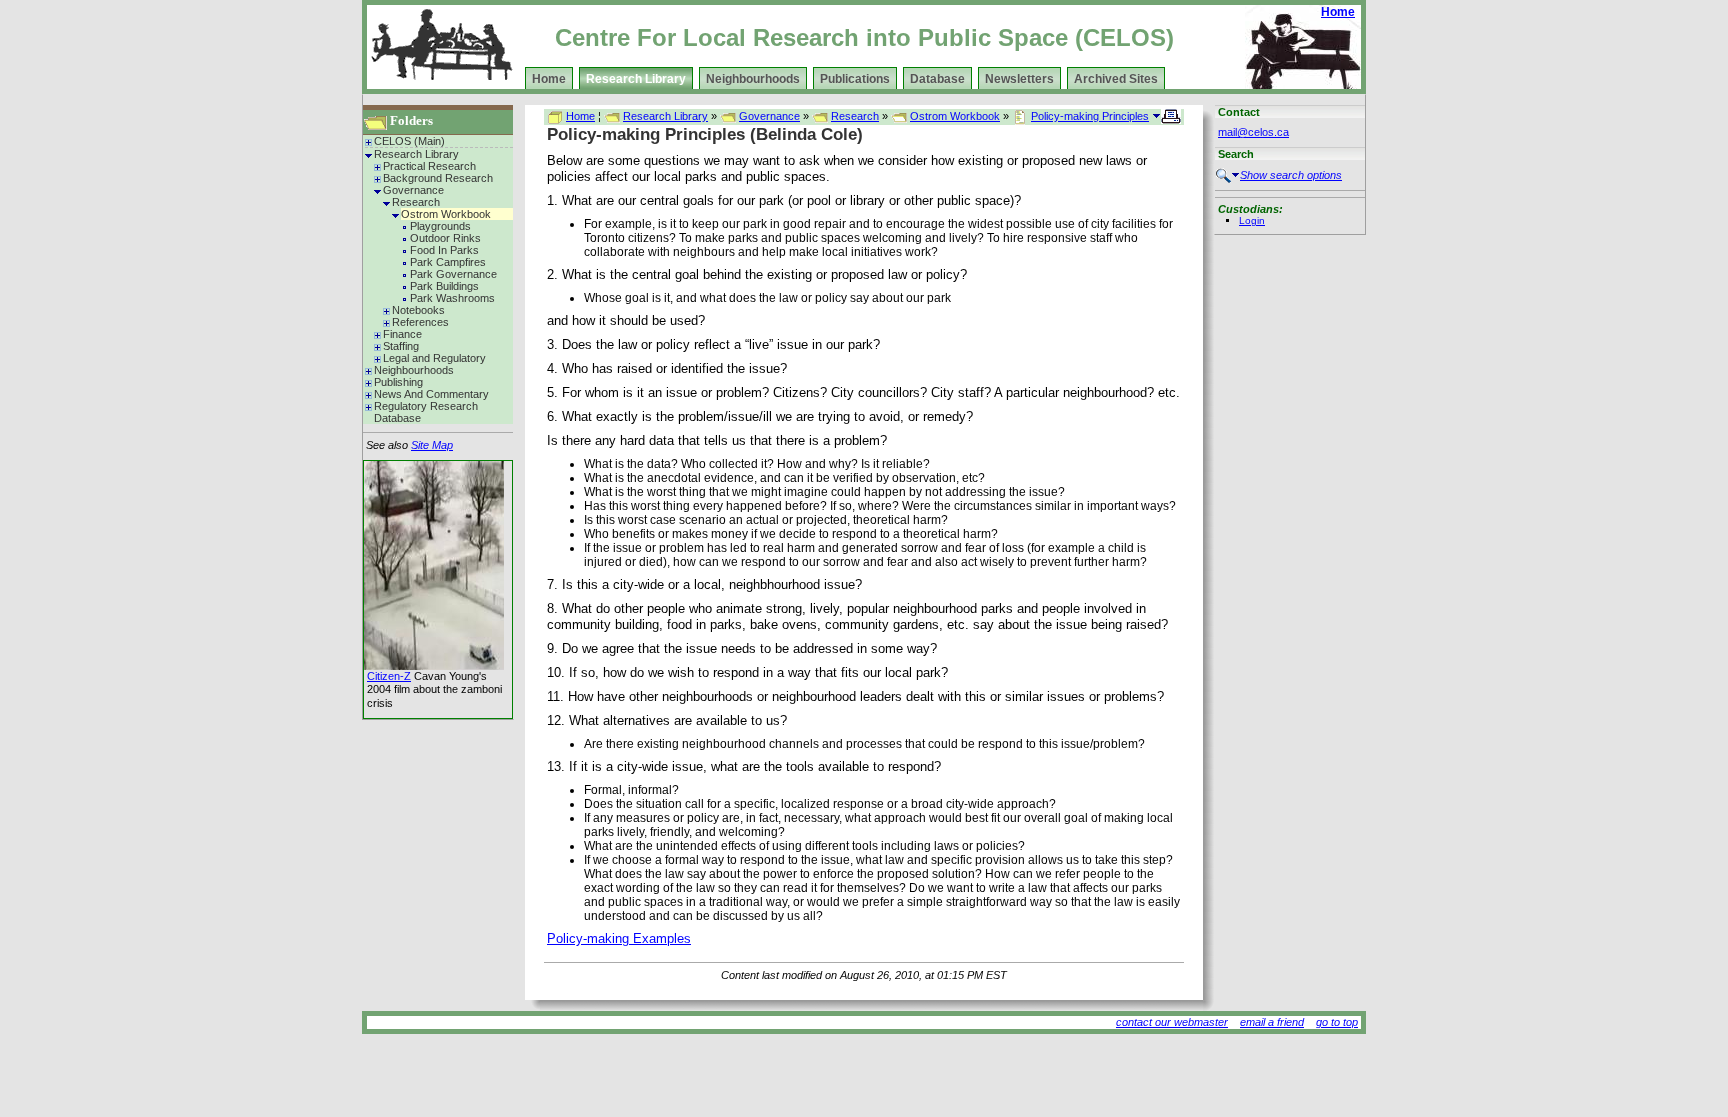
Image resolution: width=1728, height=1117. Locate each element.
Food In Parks (444, 250)
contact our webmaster (1172, 1022)
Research (416, 202)
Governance (413, 190)
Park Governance (453, 274)
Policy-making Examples (619, 938)
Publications (855, 79)
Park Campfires (448, 262)
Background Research (438, 178)
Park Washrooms (452, 298)
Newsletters (1019, 79)
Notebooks (418, 310)
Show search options (1291, 175)
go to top (1337, 1022)
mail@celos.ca (1253, 132)
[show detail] (1156, 116)
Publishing (398, 382)
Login (1252, 220)
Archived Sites (1116, 79)
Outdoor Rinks (445, 238)
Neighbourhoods (753, 79)
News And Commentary (431, 394)
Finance (402, 334)
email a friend (1272, 1022)
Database (937, 79)
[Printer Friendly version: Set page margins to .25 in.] (1172, 115)
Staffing (401, 346)
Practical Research (429, 166)
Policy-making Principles (1090, 116)
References (420, 322)
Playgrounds (440, 226)
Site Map (432, 445)
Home (1338, 11)
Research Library (636, 79)
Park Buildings (444, 286)
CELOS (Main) (409, 141)
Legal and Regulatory (434, 358)
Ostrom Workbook (446, 214)
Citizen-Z (389, 676)
